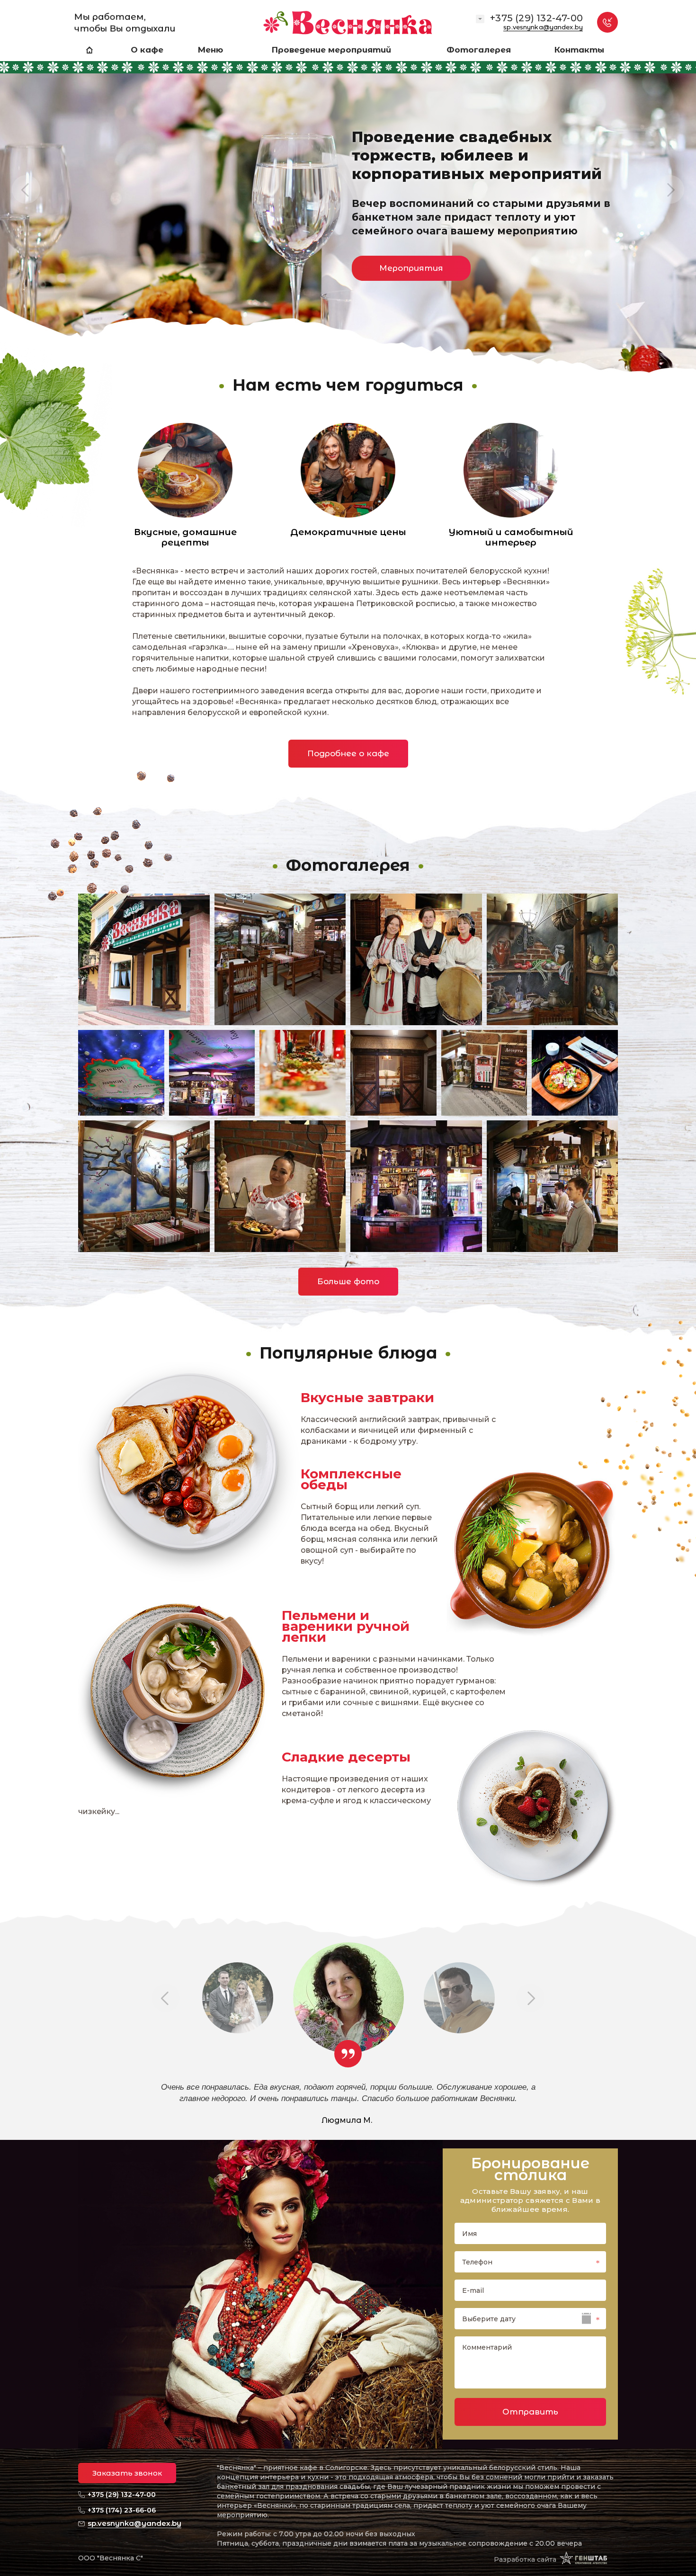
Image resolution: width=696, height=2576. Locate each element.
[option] (348, 199)
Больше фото (348, 1281)
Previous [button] (26, 189)
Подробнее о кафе (348, 753)
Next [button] (670, 189)
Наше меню (148, 285)
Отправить (530, 2412)
